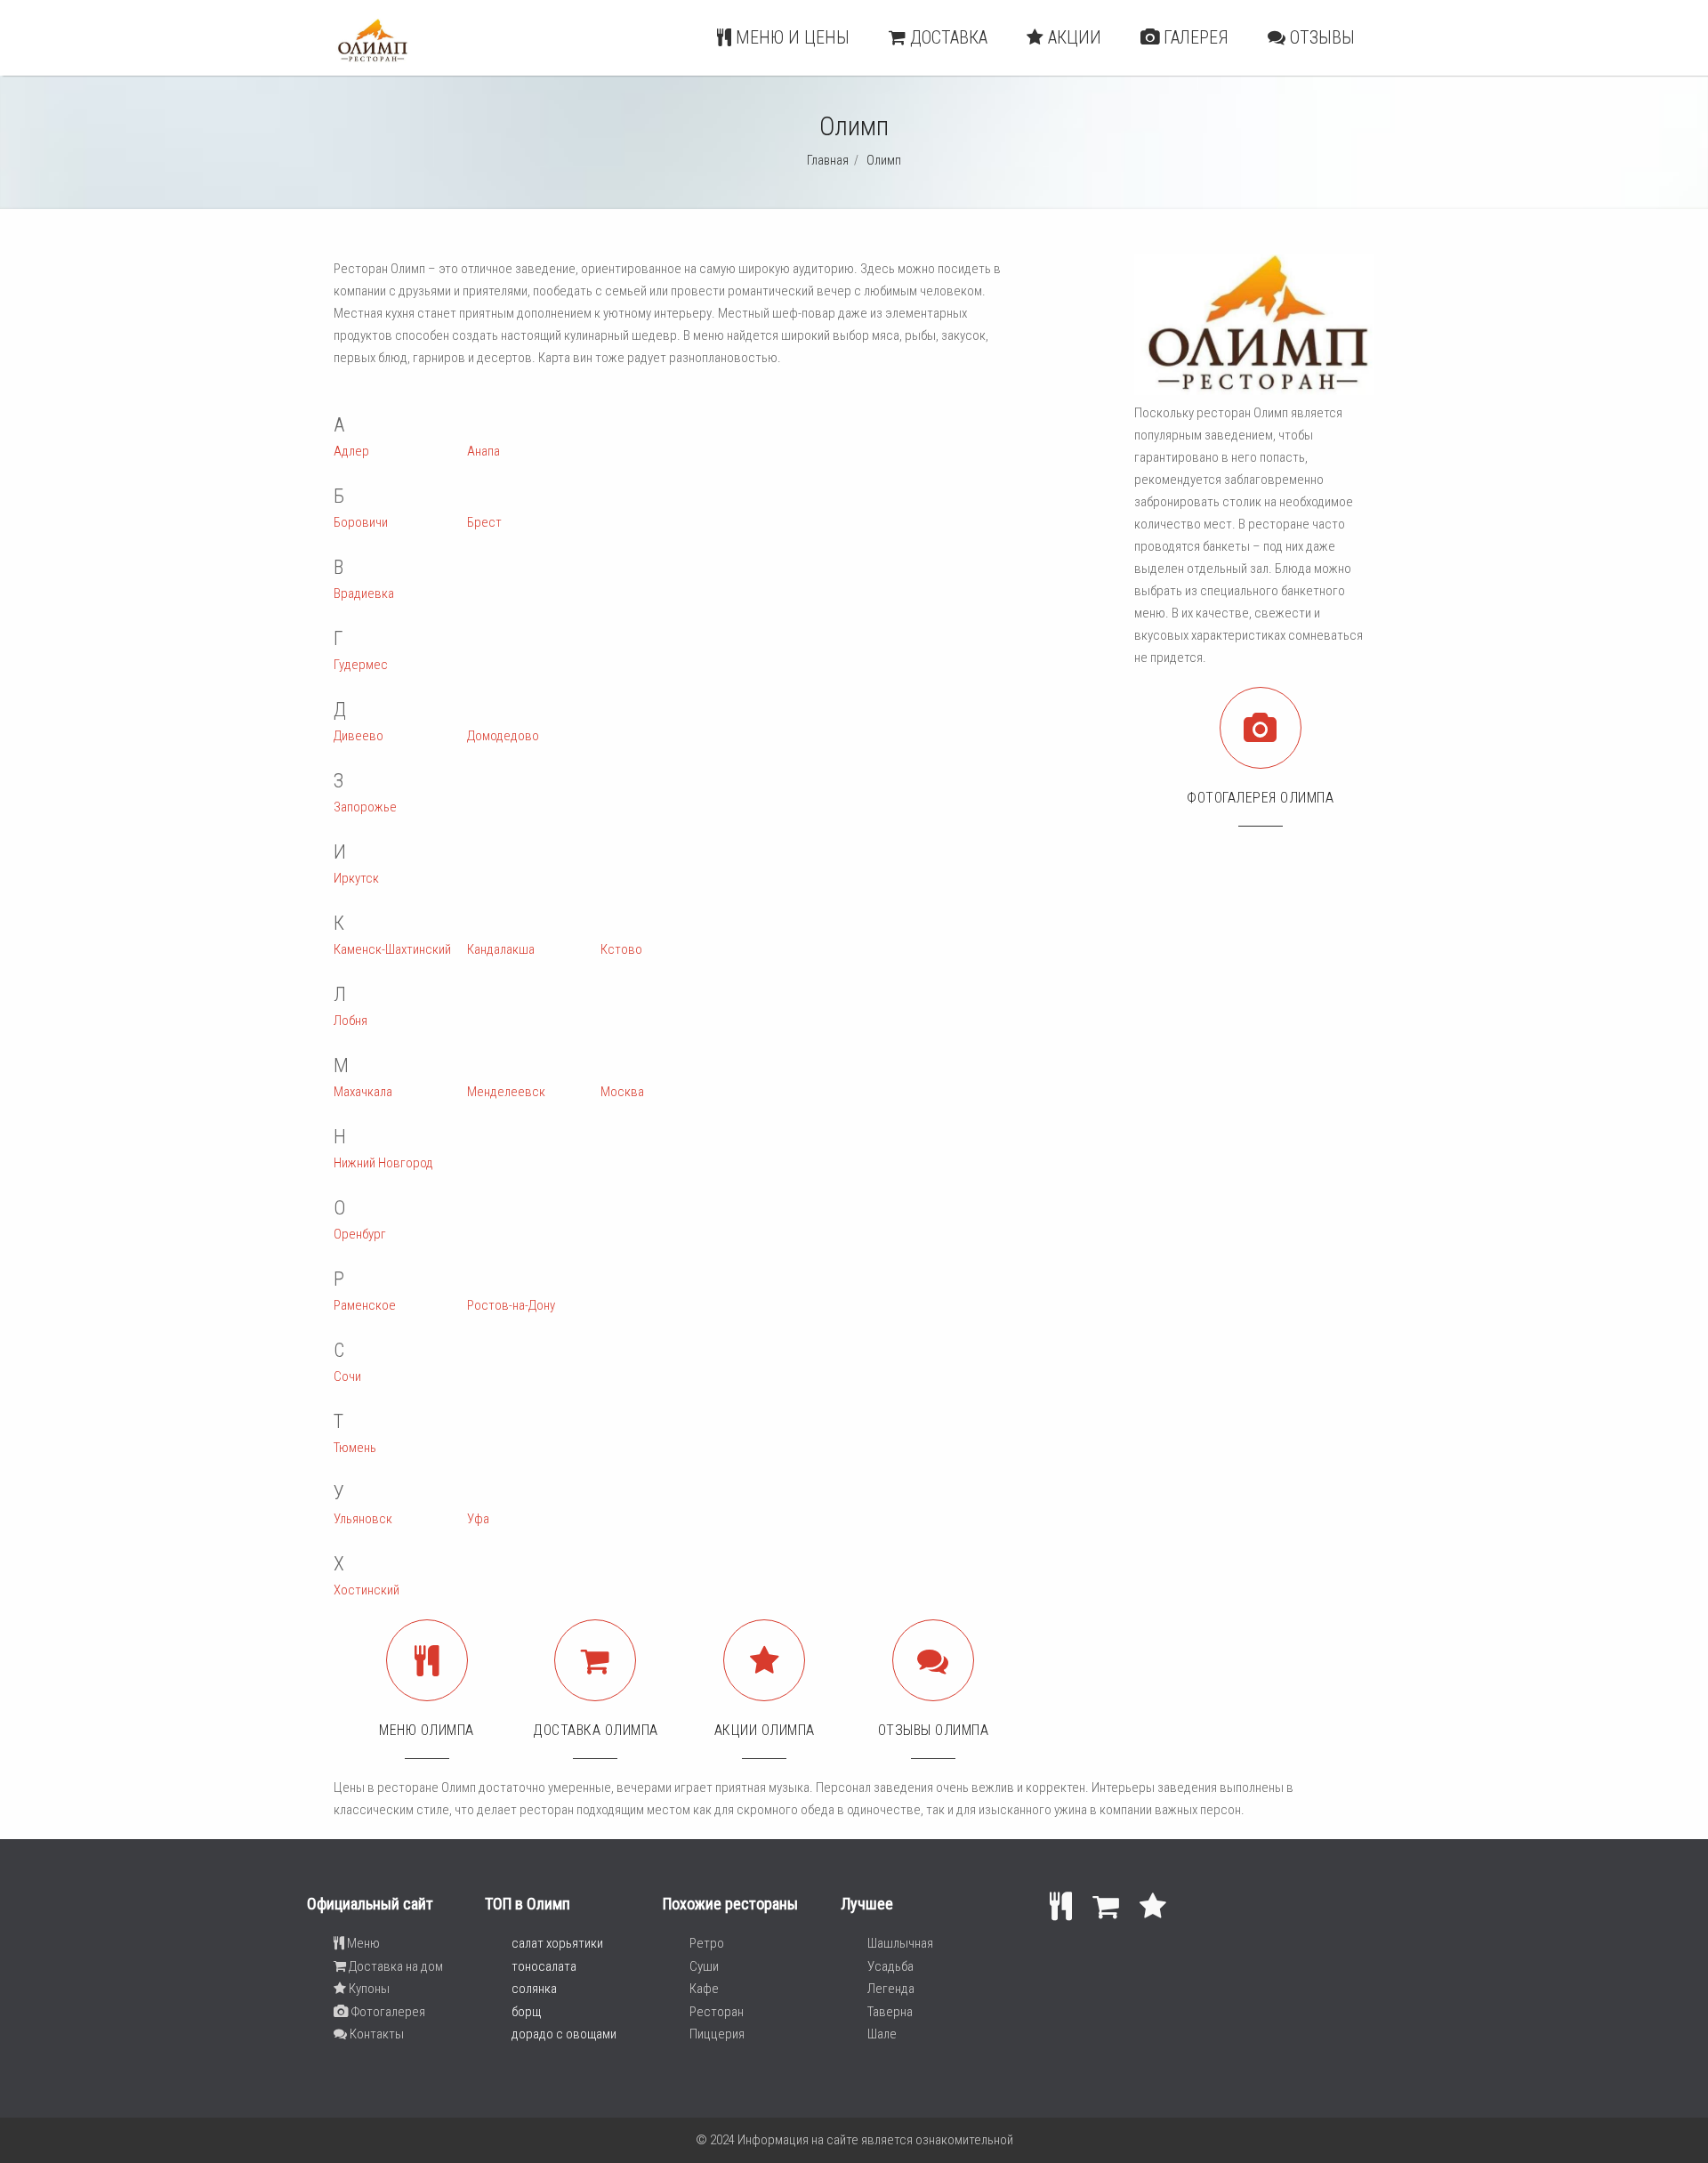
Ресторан (717, 2012)
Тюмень (355, 1448)
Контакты (375, 2034)
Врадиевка (364, 593)
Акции (1072, 37)
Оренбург (360, 1234)
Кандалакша (501, 949)
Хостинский (367, 1590)
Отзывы (1320, 37)
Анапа (483, 451)
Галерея (1194, 37)
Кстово (621, 949)
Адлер (351, 451)
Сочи (347, 1376)
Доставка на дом (395, 1966)
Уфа (478, 1519)
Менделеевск (506, 1092)
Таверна (890, 2012)
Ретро (707, 1943)
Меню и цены (790, 37)
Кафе (704, 1989)
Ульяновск (363, 1519)
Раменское (365, 1305)
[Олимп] (371, 59)
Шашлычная (900, 1943)
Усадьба (890, 1966)
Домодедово (503, 736)
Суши (704, 1966)
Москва (622, 1092)
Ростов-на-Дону (511, 1305)
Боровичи (361, 522)
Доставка (947, 37)
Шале (882, 2034)
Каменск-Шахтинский (392, 949)
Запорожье (365, 807)
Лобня (350, 1021)
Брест (484, 522)
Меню (362, 1943)
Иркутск (356, 878)
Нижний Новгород (383, 1163)
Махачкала (363, 1092)
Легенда (891, 1989)
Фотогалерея (387, 2012)
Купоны (368, 1989)
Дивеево (359, 736)
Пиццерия (717, 2034)
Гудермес (361, 665)
